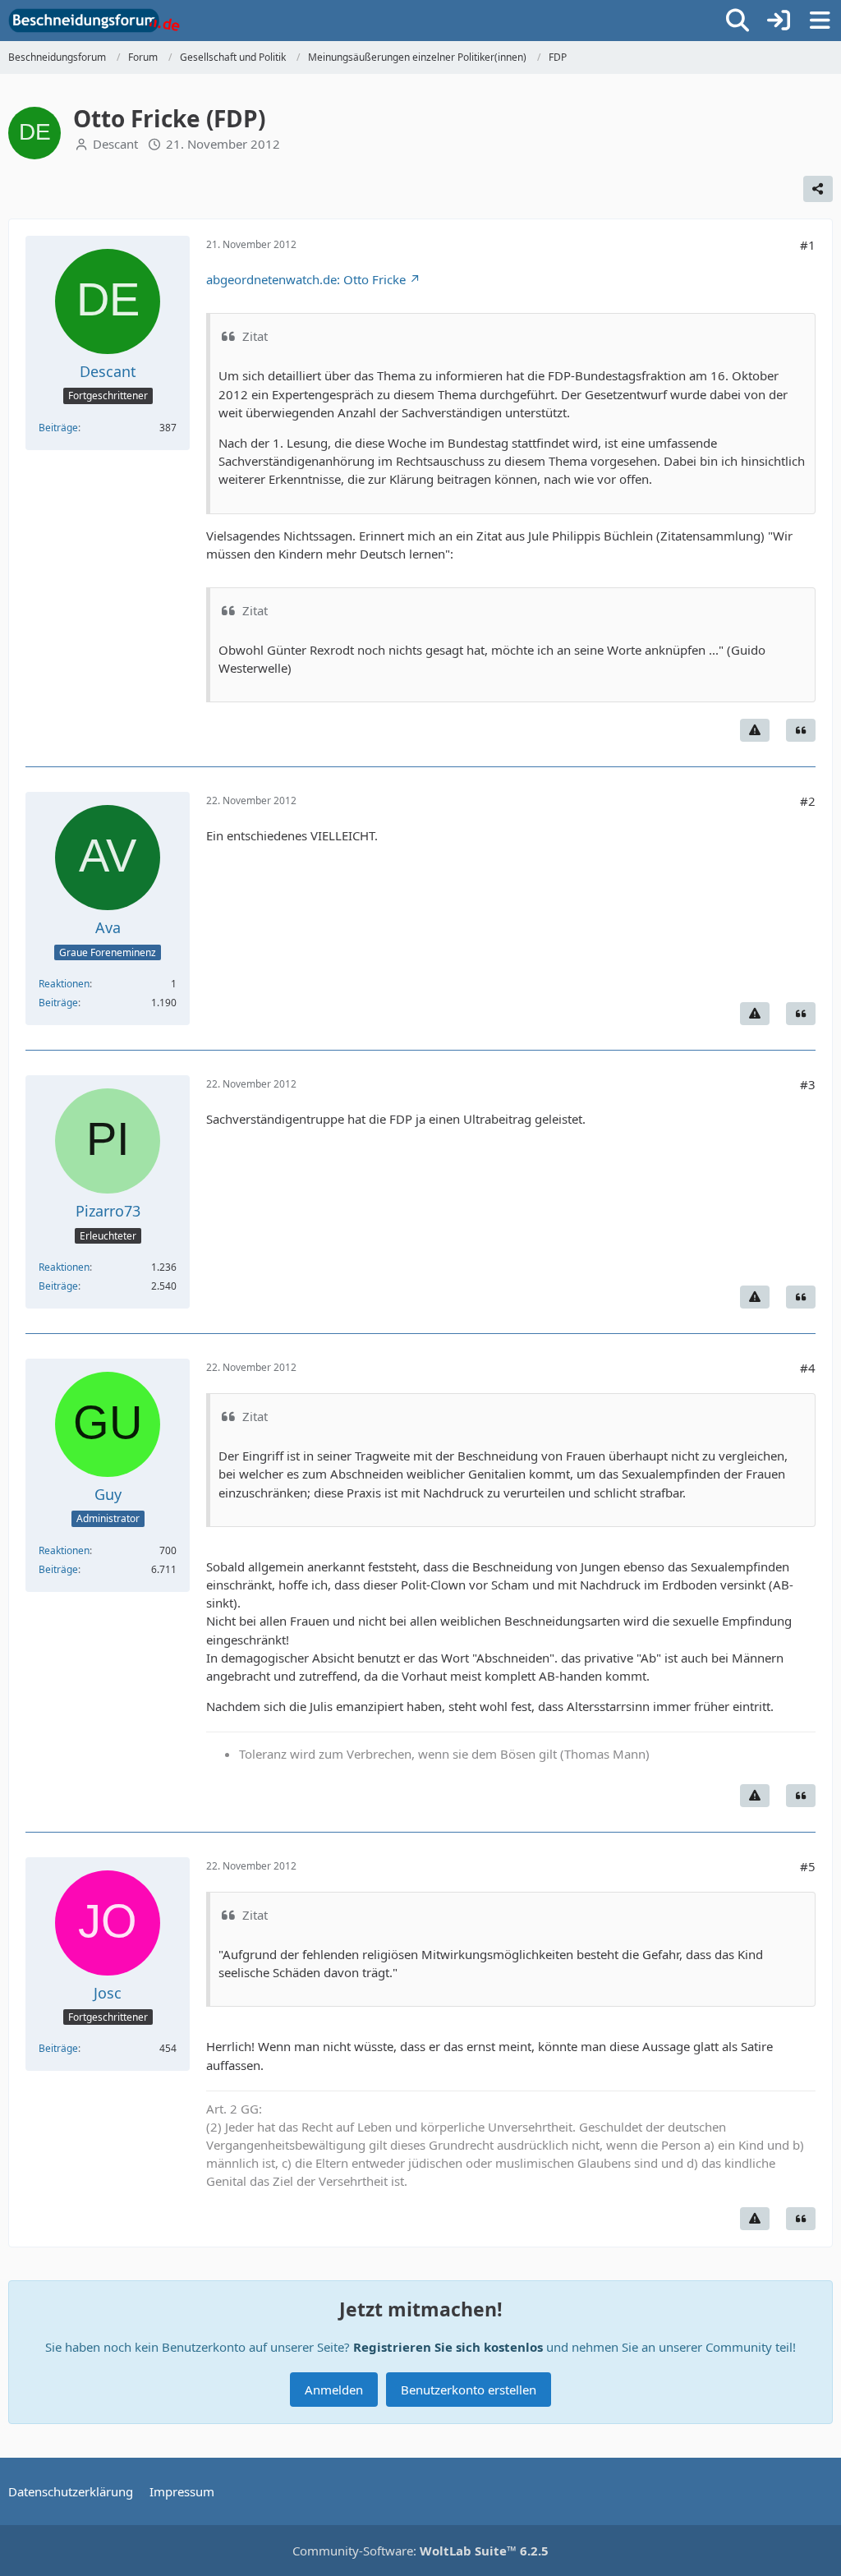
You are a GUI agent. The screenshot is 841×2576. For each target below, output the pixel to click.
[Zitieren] (801, 730)
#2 (808, 801)
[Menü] (820, 21)
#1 (808, 245)
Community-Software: (420, 2551)
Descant (115, 144)
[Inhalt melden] (755, 730)
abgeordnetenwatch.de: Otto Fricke (306, 279)
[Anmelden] (779, 21)
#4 (808, 1368)
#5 (808, 1866)
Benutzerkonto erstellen (469, 2390)
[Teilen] (818, 189)
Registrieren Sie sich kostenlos (448, 2347)
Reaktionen (64, 984)
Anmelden (334, 2390)
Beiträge (58, 428)
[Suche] (738, 21)
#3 (808, 1084)
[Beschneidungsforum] (94, 21)
